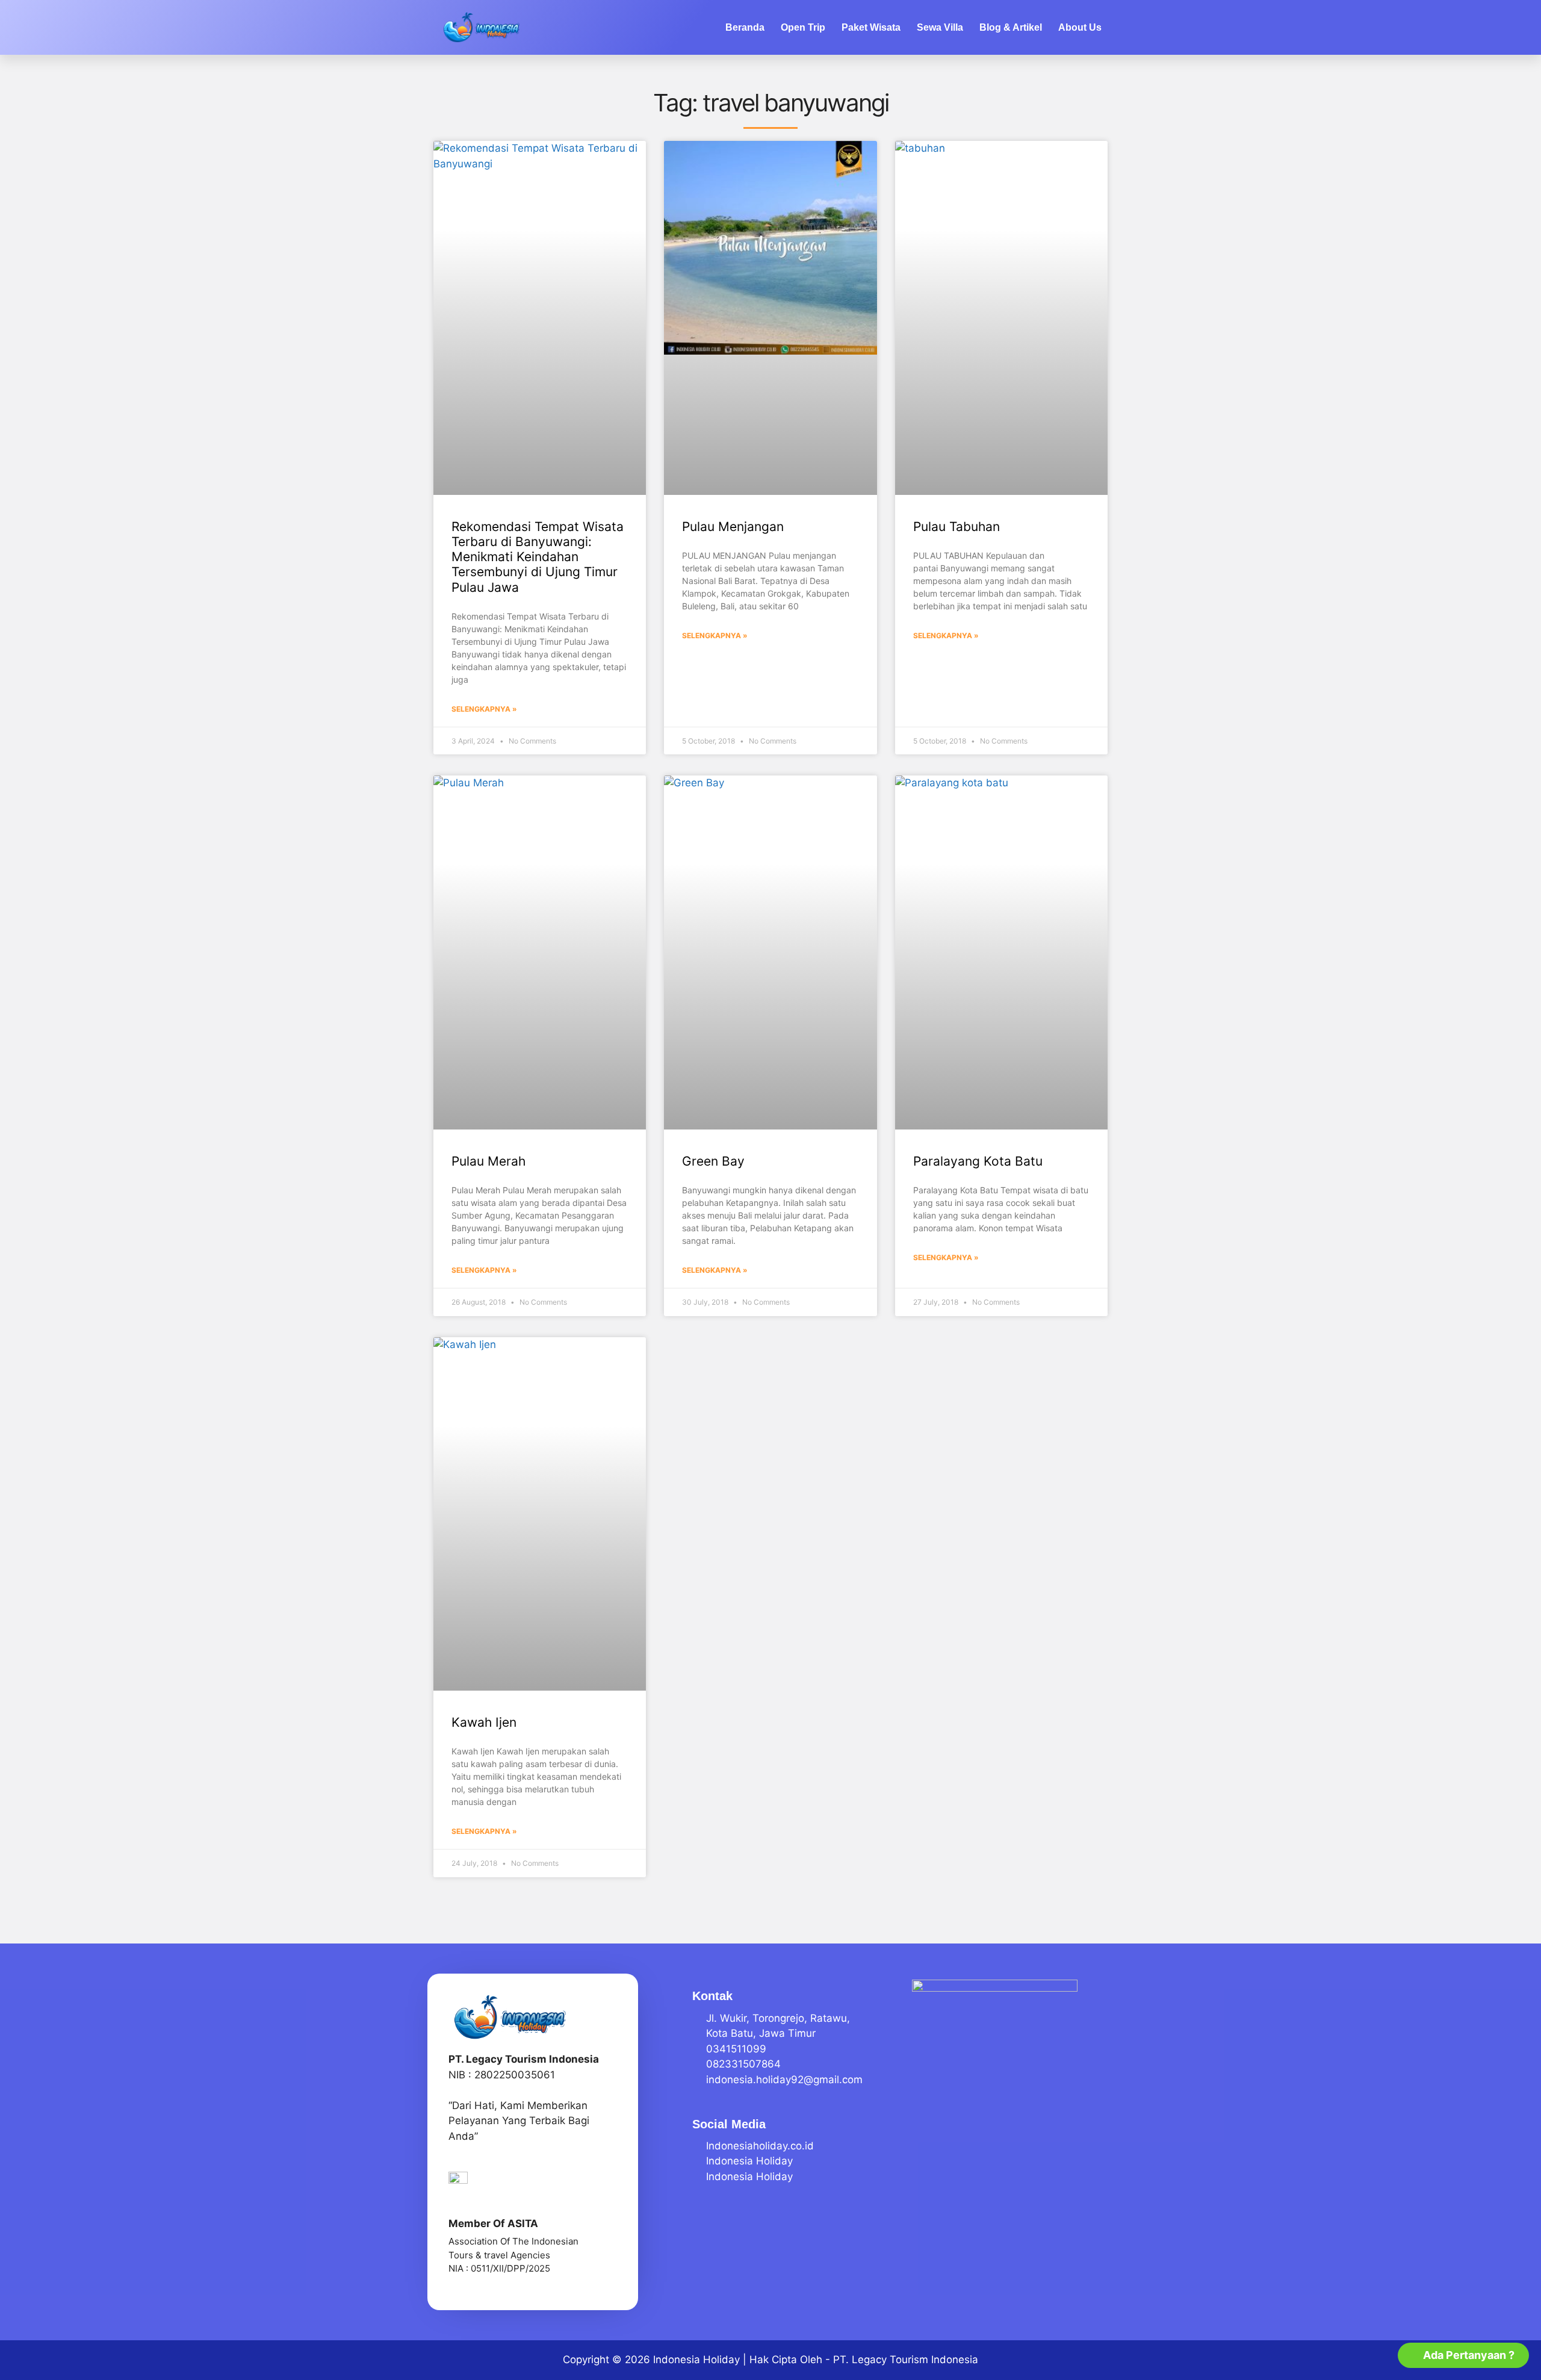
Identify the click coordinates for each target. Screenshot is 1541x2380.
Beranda (745, 27)
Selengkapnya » (484, 709)
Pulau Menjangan (733, 527)
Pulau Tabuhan (957, 527)
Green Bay (713, 1161)
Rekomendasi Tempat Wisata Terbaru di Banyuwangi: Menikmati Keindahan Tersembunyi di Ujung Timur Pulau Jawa (538, 557)
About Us (1080, 27)
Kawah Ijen (484, 1722)
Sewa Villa (940, 27)
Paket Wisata (871, 27)
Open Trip (803, 27)
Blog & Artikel (1011, 27)
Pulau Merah (488, 1161)
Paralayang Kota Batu (978, 1161)
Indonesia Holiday (696, 2360)
